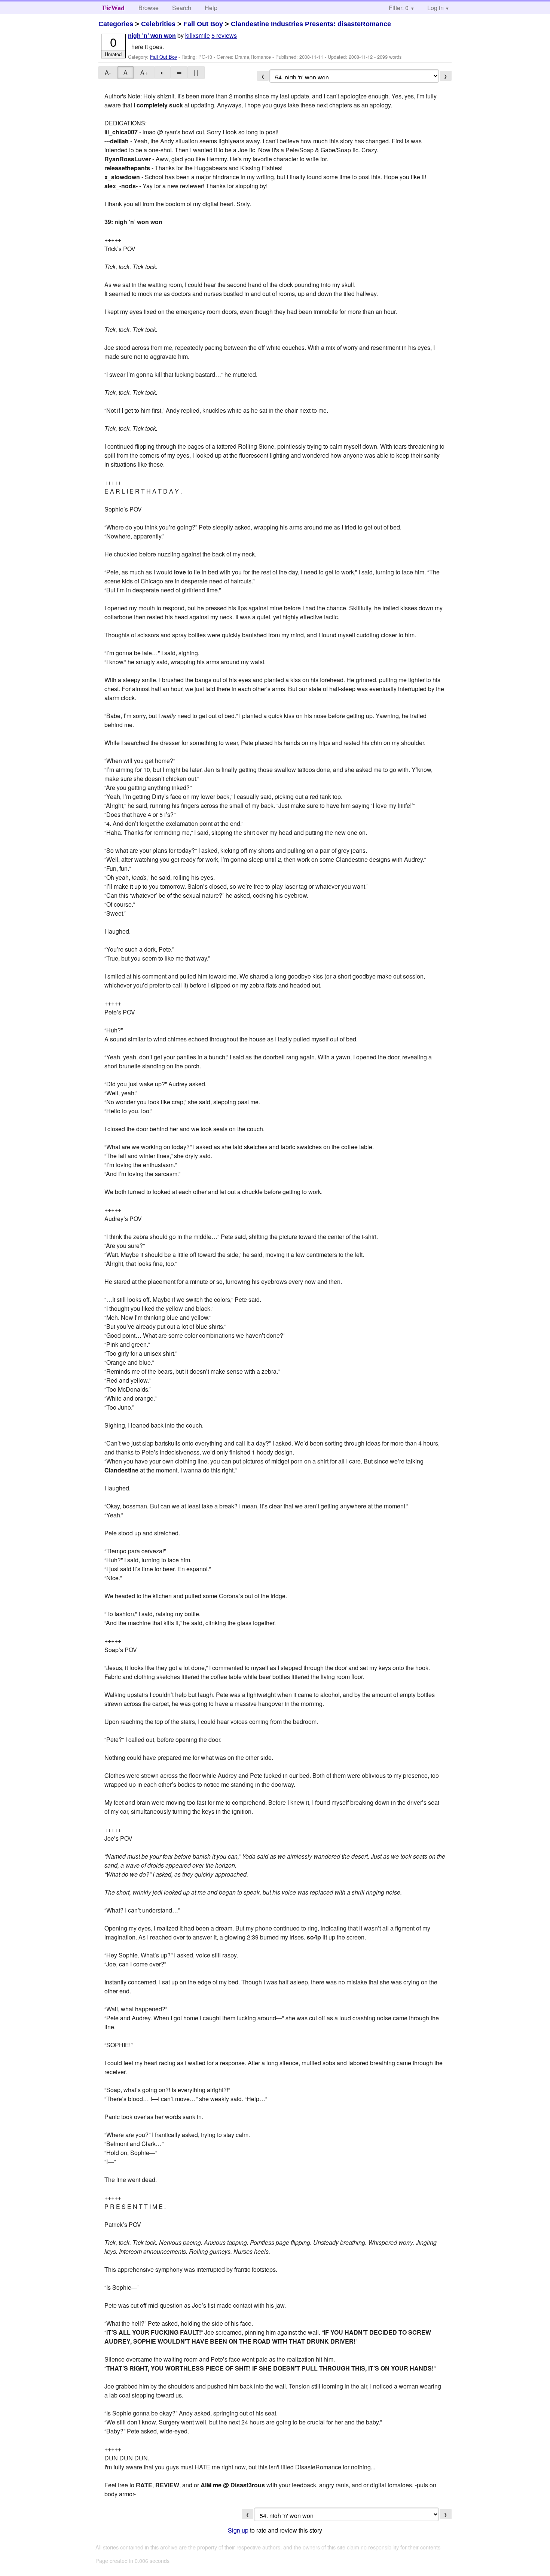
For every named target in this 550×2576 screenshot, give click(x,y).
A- (108, 72)
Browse (149, 8)
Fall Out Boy (203, 24)
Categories (116, 24)
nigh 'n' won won (152, 36)
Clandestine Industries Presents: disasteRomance (311, 24)
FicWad (113, 8)
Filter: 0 (399, 8)
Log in (436, 8)
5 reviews (224, 35)
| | (196, 72)
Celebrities (158, 24)
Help (211, 8)
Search (182, 8)
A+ (144, 72)
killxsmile (198, 35)
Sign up (238, 2530)
